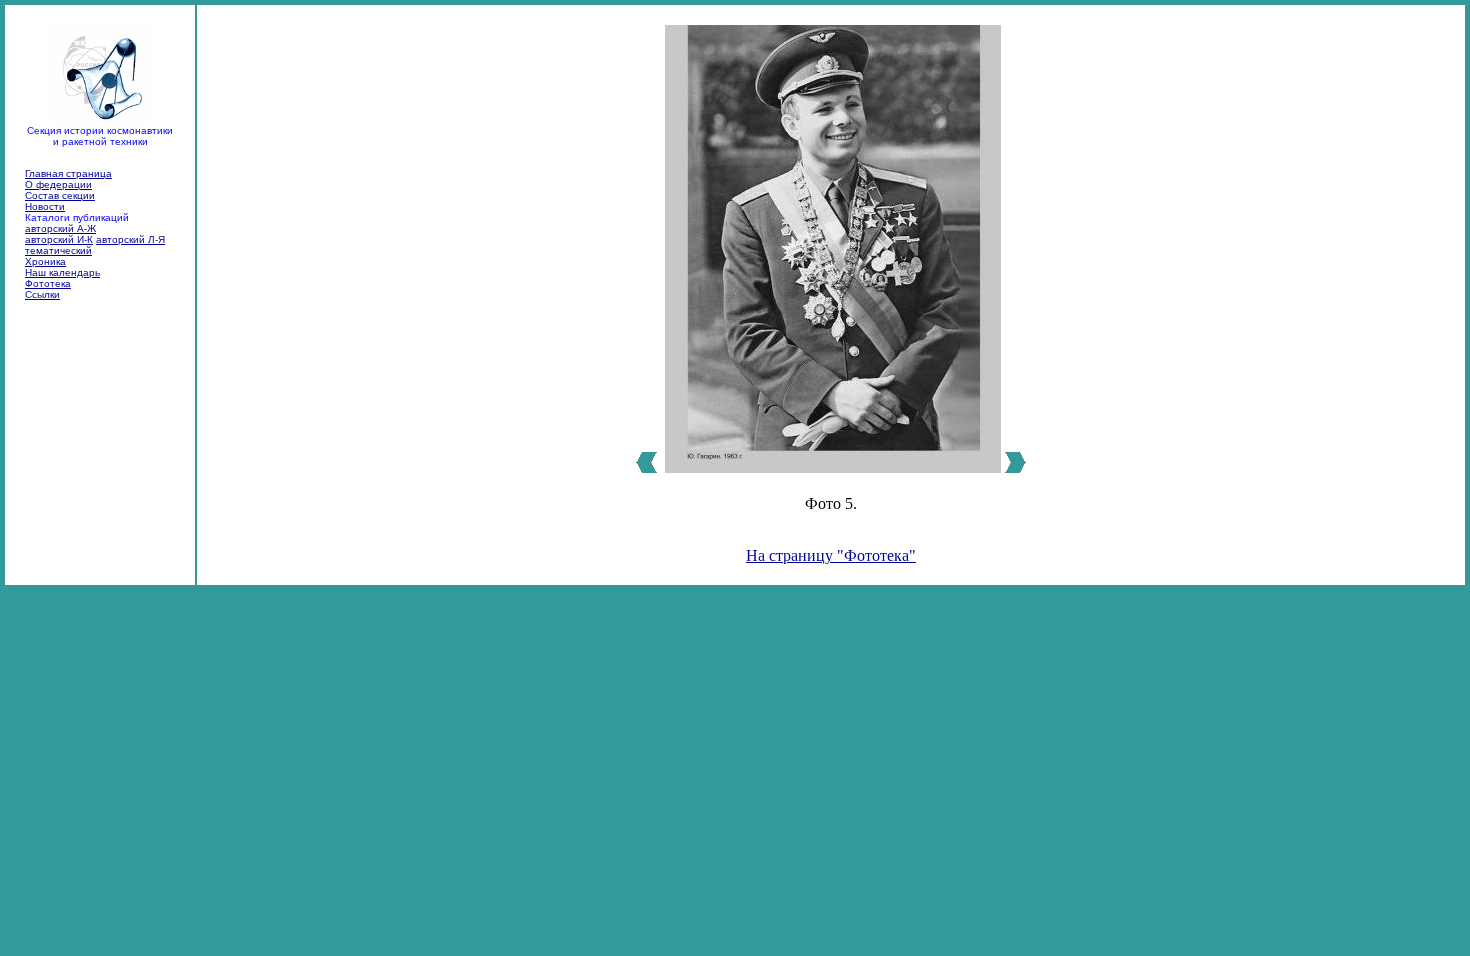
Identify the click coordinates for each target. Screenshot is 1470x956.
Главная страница (68, 173)
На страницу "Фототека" (831, 555)
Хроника (45, 261)
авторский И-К (59, 239)
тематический (58, 250)
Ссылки (42, 294)
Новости (45, 206)
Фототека (48, 283)
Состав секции (60, 195)
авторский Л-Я (130, 239)
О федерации (58, 184)
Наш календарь (62, 272)
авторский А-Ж (60, 228)
